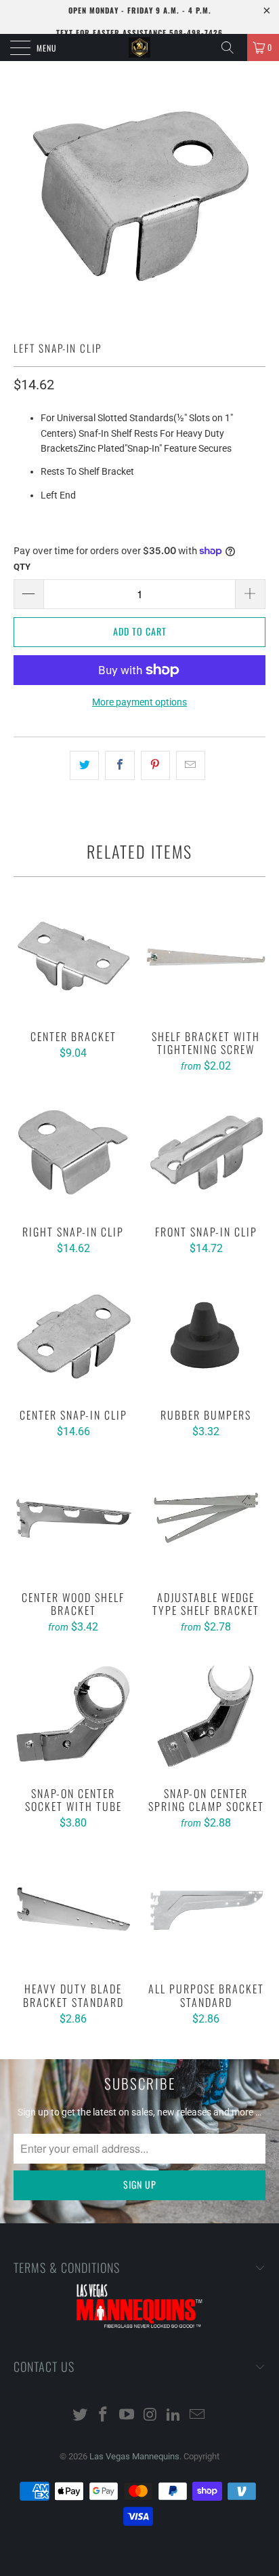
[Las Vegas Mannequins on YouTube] (127, 2416)
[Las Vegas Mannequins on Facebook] (104, 2416)
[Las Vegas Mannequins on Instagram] (151, 2416)
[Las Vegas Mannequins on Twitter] (80, 2416)
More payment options (139, 702)
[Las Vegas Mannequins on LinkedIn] (174, 2416)
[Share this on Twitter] (84, 765)
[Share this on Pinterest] (155, 765)
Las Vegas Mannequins (134, 2456)
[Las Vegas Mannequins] (139, 47)
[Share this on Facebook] (120, 765)
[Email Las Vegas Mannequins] (198, 2416)
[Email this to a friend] (191, 765)
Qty (22, 567)
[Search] (232, 47)
